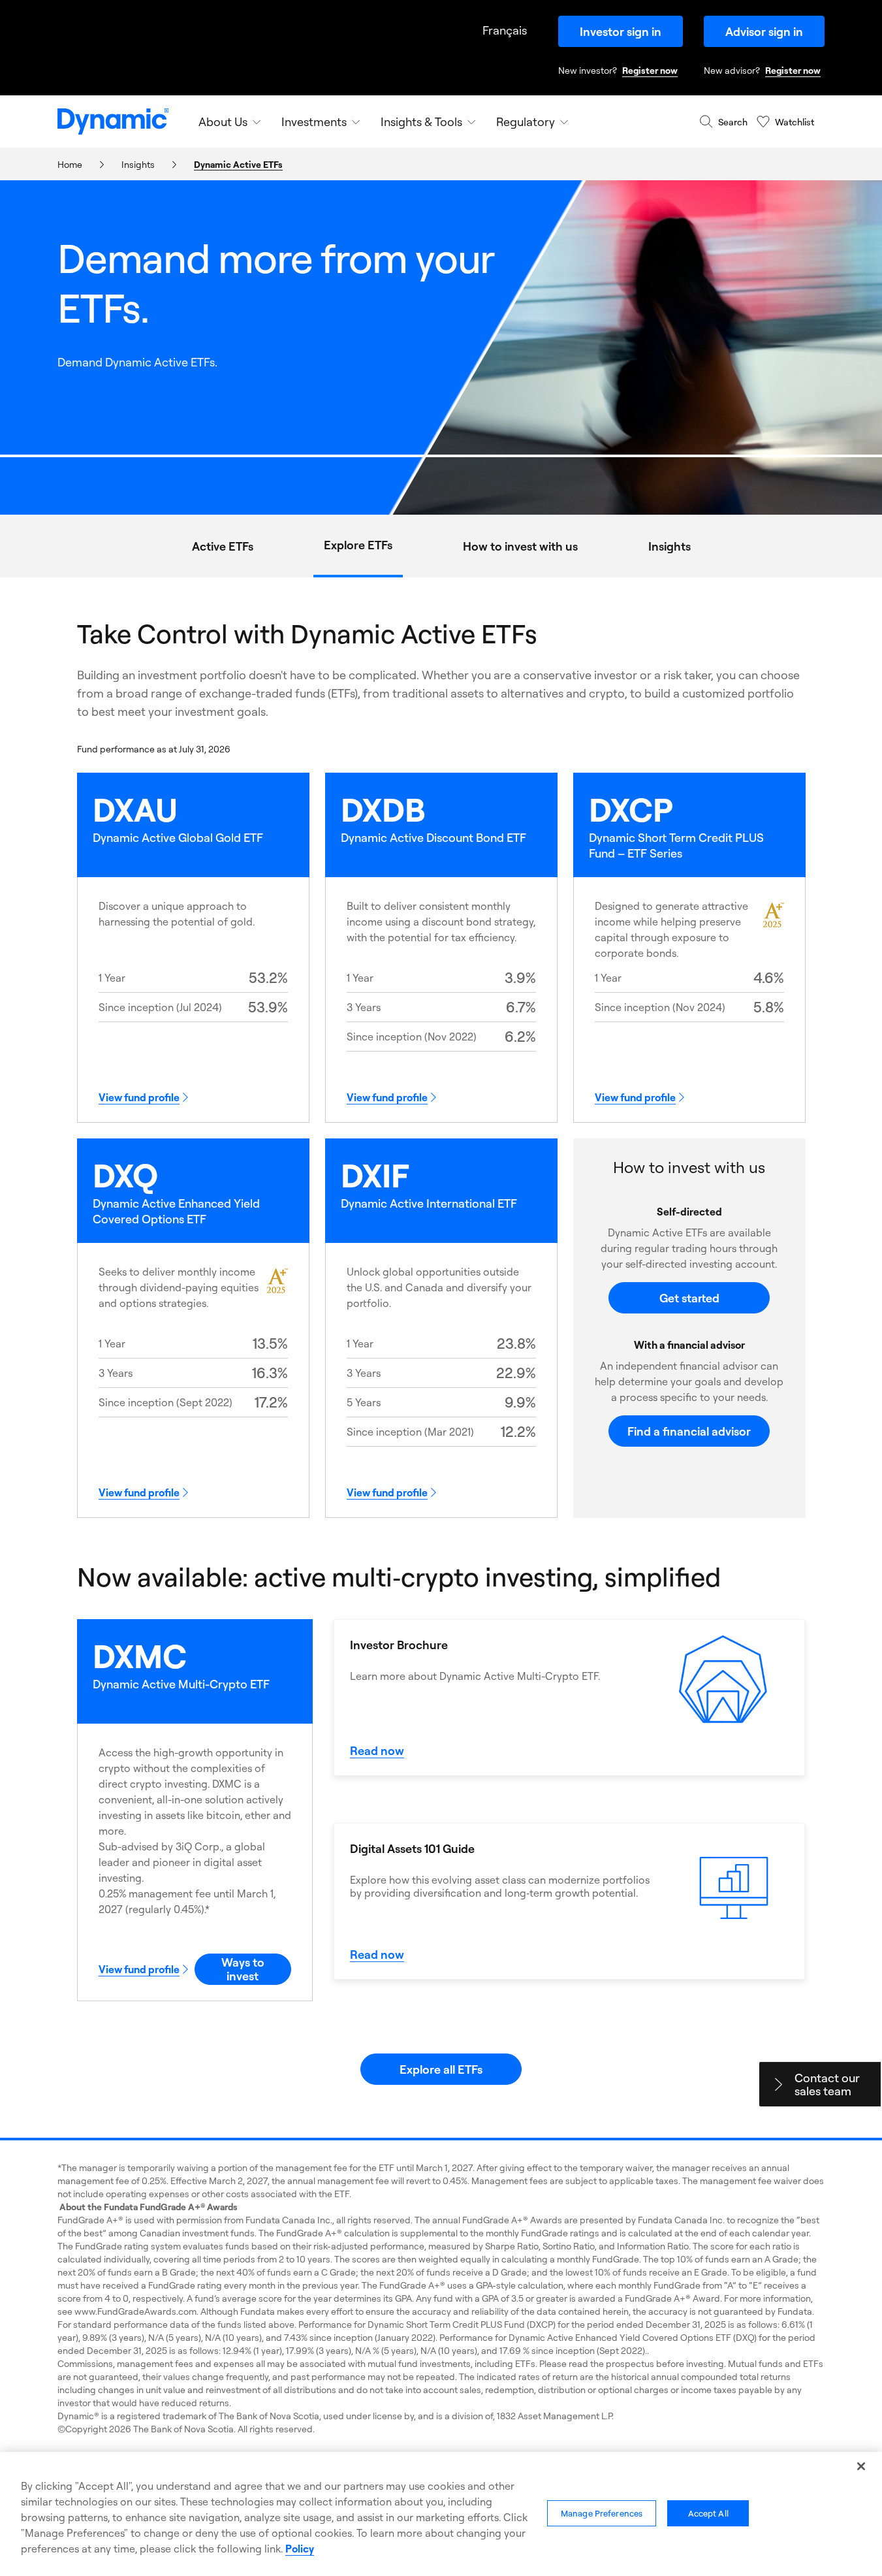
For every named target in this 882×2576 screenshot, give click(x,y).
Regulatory (526, 121)
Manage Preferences (602, 2513)
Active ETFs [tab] (223, 546)
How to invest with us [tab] (520, 546)
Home (70, 164)
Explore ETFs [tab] (358, 545)
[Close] (861, 2466)
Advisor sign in (764, 31)
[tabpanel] (441, 1351)
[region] (441, 2514)
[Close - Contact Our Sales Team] (778, 2084)
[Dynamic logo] (113, 121)
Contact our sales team (827, 2084)
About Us (223, 121)
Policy (300, 2549)
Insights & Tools (421, 121)
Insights (138, 164)
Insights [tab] (669, 546)
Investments (314, 121)
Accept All (708, 2513)
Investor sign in (621, 31)
